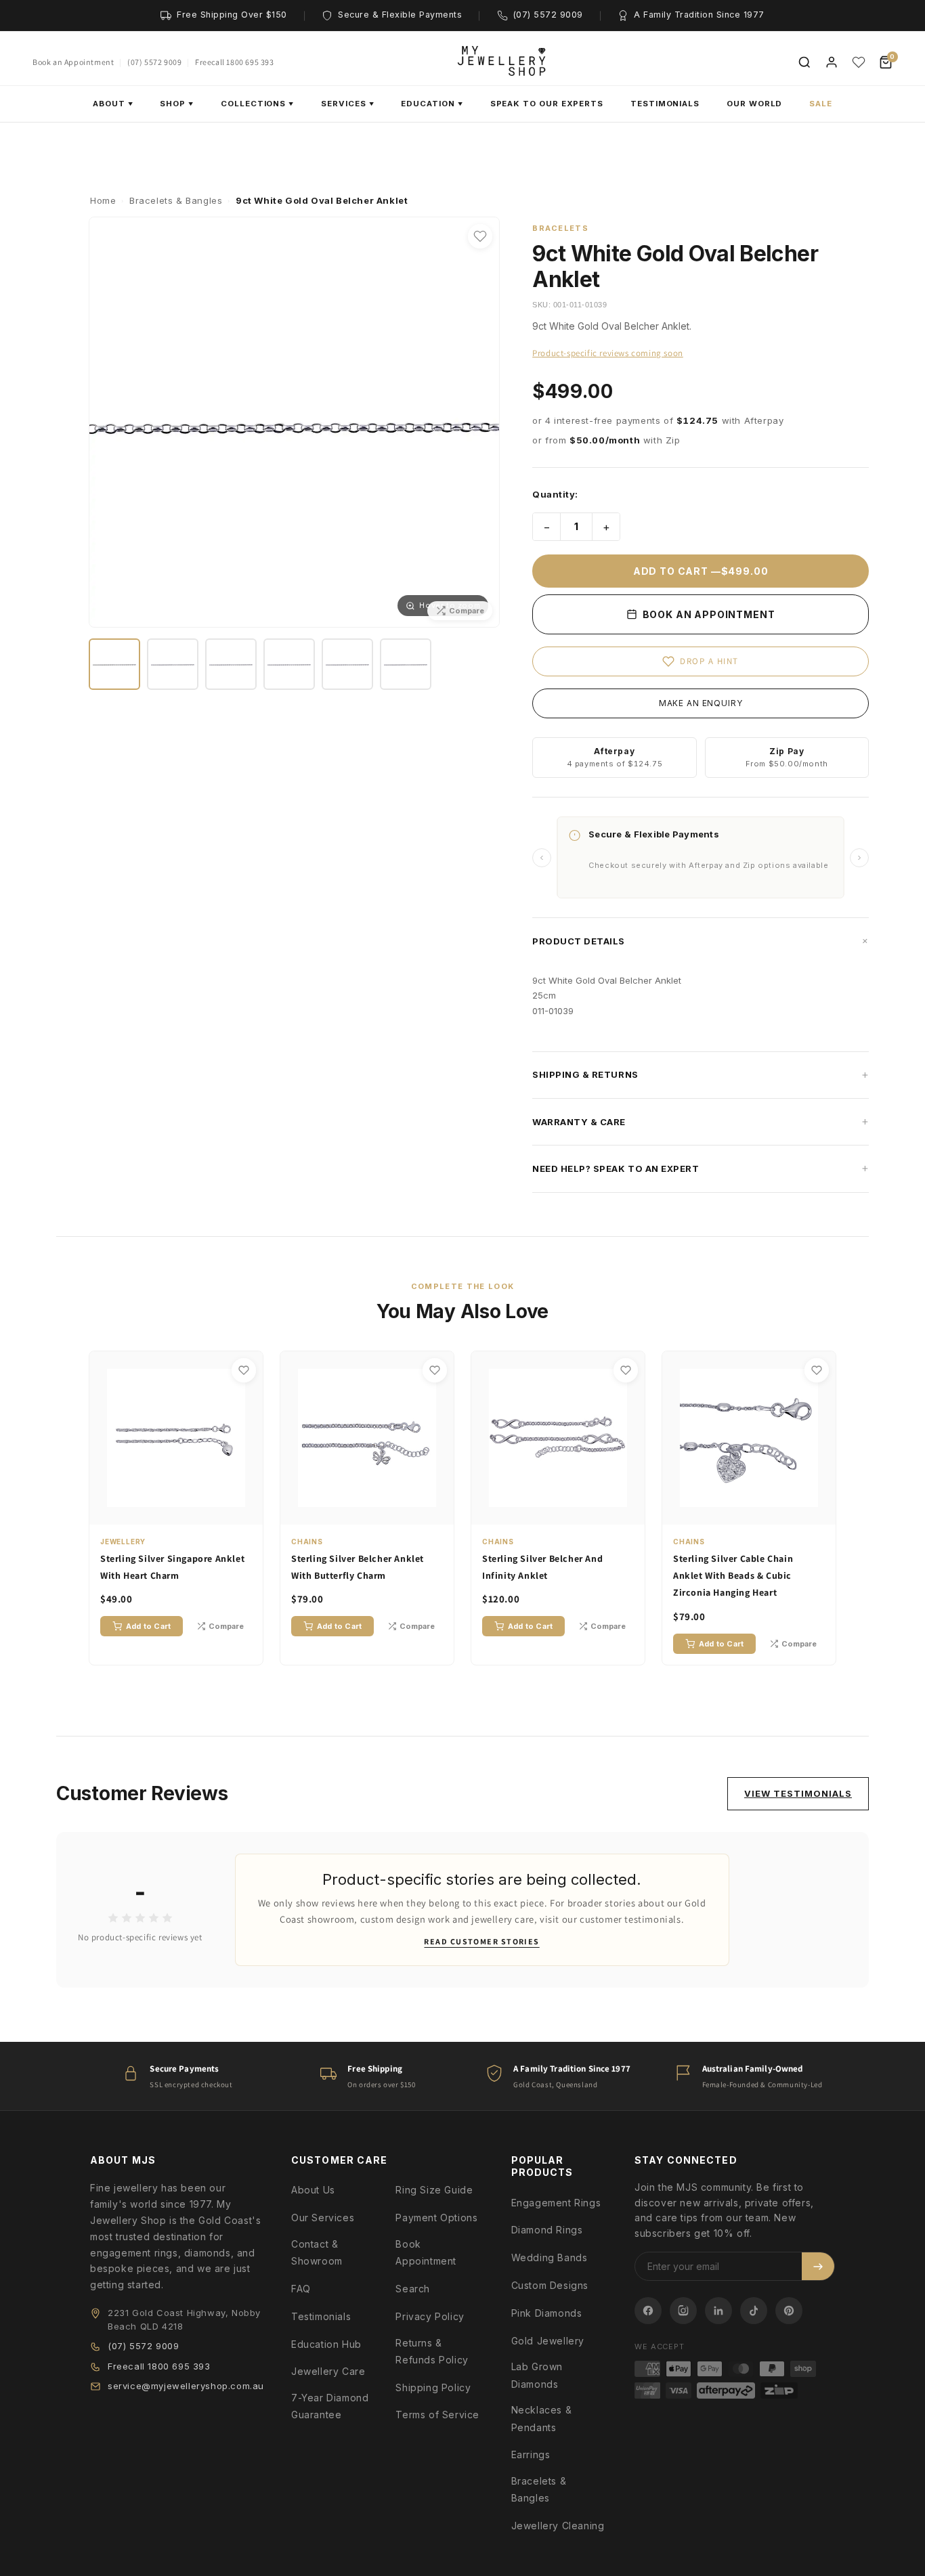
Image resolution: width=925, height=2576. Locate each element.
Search (413, 2289)
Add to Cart (148, 1626)
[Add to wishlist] (480, 236)
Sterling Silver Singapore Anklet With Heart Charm (172, 1567)
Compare (226, 1626)
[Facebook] (648, 2311)
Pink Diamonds (547, 2313)
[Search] (804, 62)
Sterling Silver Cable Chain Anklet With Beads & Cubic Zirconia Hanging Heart (733, 1575)
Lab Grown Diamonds (537, 2375)
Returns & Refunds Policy (432, 2351)
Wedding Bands (550, 2257)
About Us (313, 2190)
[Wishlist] (859, 62)
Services (347, 104)
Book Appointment (426, 2252)
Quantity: (555, 494)
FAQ (301, 2289)
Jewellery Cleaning (558, 2526)
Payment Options (436, 2218)
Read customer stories (481, 1941)
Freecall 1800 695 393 (235, 62)
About (113, 104)
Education (432, 104)
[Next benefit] (859, 858)
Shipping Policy (433, 2387)
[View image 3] (231, 664)
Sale (821, 104)
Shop (177, 104)
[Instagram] (683, 2311)
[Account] (832, 62)
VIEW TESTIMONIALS (798, 1793)
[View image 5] (347, 664)
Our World (754, 104)
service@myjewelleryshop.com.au (186, 2386)
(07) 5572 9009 (154, 62)
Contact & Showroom (317, 2252)
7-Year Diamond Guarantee (330, 2406)
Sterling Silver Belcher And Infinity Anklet (542, 1567)
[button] (701, 941)
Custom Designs (550, 2285)
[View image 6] (406, 664)
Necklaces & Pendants (542, 2418)
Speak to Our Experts (547, 104)
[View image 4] (289, 664)
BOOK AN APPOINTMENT (708, 614)
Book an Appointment (73, 62)
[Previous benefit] (542, 858)
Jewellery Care (328, 2371)
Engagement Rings (556, 2203)
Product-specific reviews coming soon (608, 353)
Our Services (323, 2218)
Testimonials (665, 104)
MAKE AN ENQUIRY (701, 703)
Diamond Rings (547, 2230)
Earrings (531, 2454)
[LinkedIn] (718, 2311)
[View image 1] (114, 664)
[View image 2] (173, 664)
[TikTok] (754, 2311)
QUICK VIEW (183, 1512)
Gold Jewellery (548, 2341)
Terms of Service (437, 2415)
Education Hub (326, 2344)
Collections (257, 104)
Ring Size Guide (434, 2190)
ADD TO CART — (701, 571)
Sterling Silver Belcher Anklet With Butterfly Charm (358, 1567)
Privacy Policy (430, 2316)
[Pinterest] (789, 2311)
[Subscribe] (818, 2266)
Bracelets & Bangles (539, 2489)
